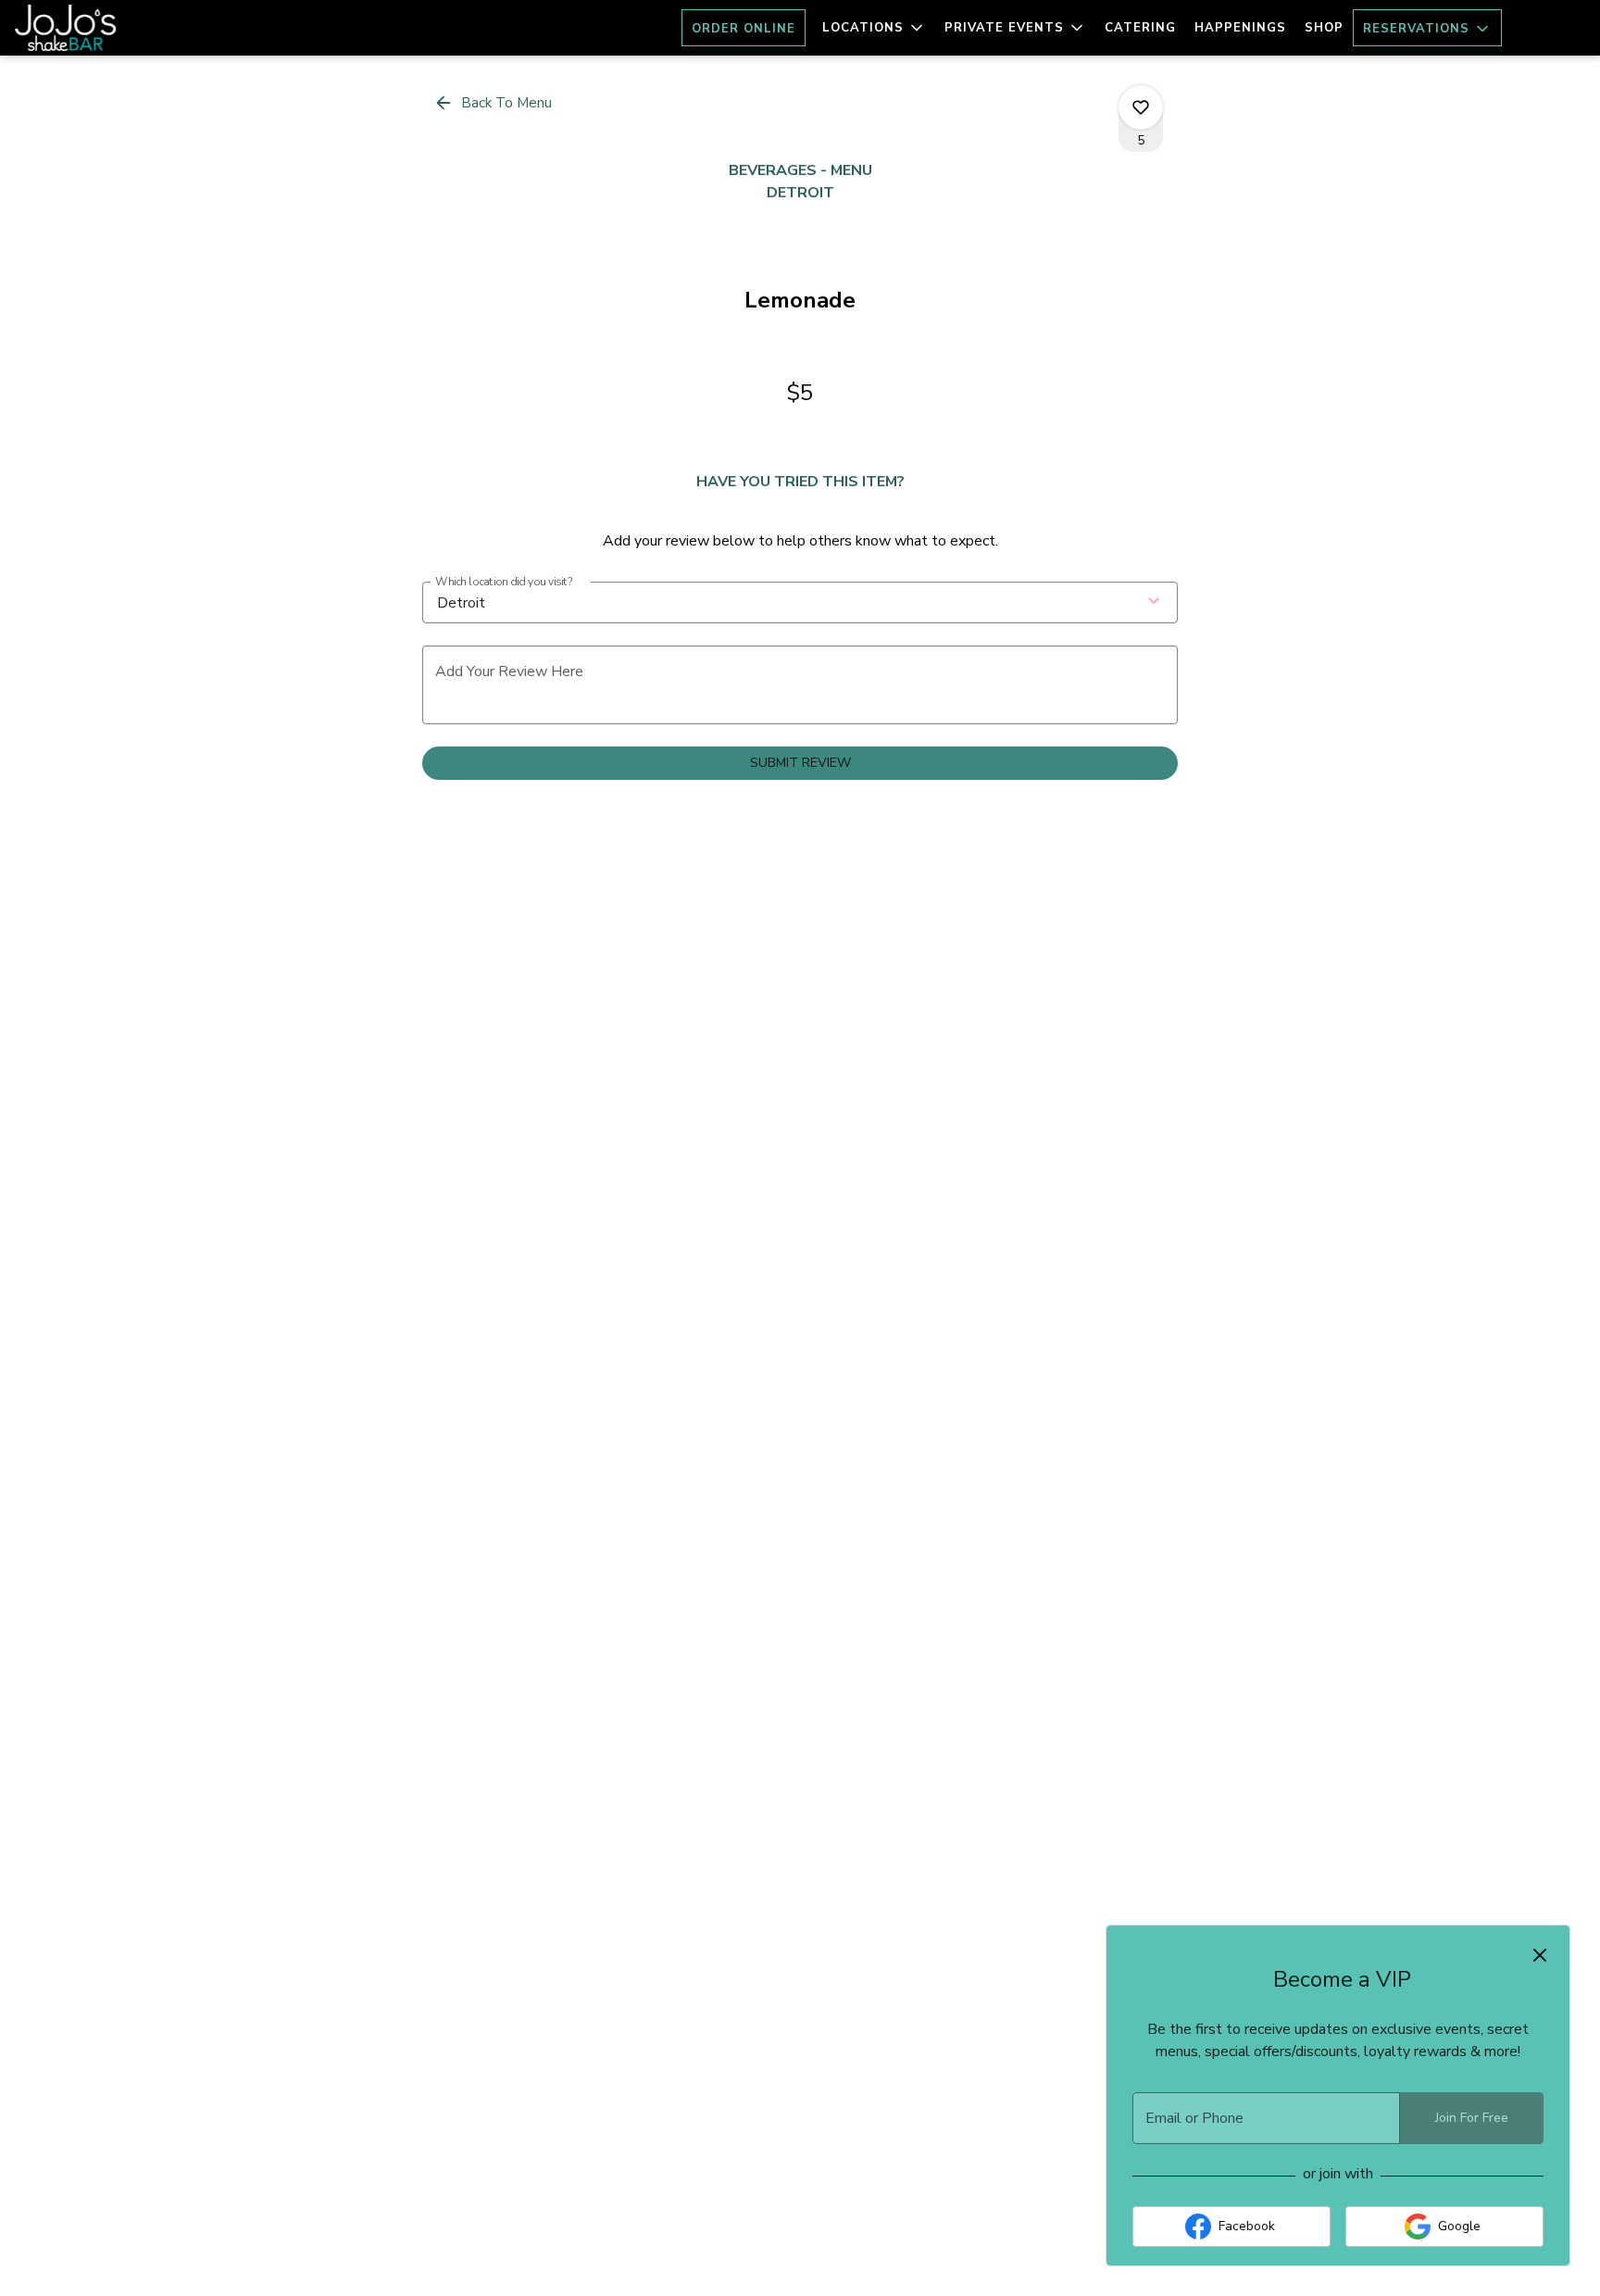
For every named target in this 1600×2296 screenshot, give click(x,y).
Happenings (1240, 28)
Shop (1324, 28)
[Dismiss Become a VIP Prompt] (1540, 1955)
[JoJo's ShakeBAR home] (98, 28)
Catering (1140, 28)
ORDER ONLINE (744, 29)
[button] (874, 28)
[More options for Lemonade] (1141, 107)
